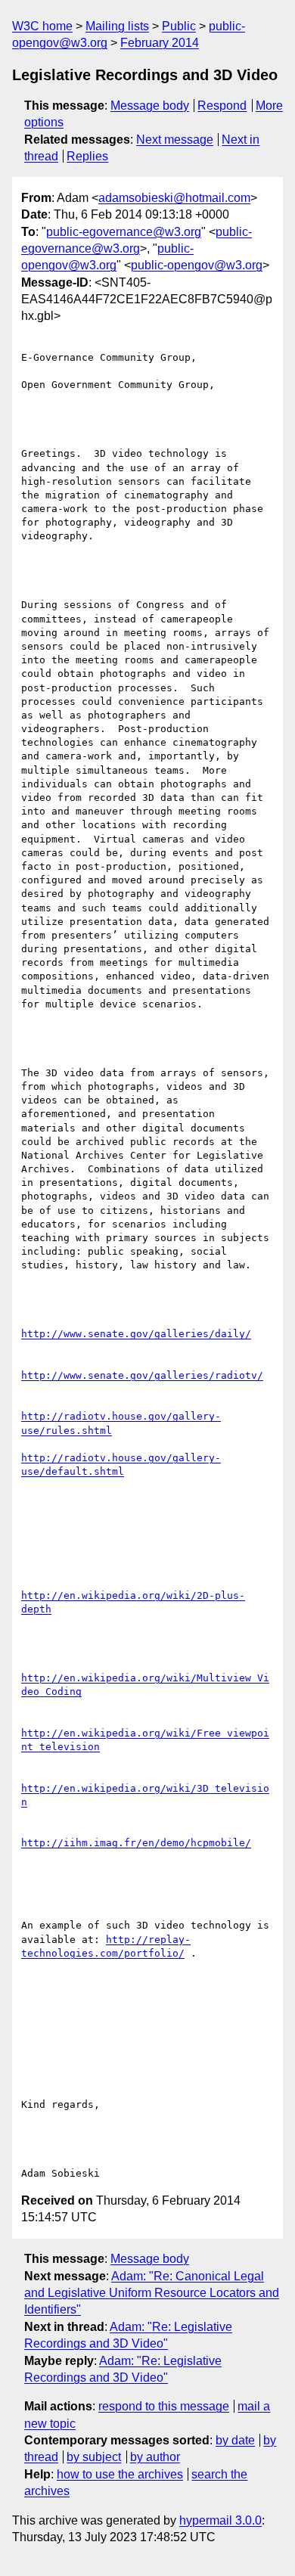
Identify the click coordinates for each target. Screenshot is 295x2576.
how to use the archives (120, 2474)
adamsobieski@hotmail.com (174, 198)
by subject (94, 2457)
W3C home (42, 26)
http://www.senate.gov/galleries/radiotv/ (142, 1375)
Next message (175, 140)
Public (179, 26)
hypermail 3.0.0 (220, 2520)
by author (155, 2457)
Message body (150, 106)
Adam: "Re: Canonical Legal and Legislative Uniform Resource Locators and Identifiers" (152, 2293)
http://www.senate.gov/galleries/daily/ (136, 1334)
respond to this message (164, 2406)
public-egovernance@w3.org (124, 232)
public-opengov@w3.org (197, 265)
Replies (87, 156)
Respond (222, 106)
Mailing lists (117, 26)
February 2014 (160, 43)
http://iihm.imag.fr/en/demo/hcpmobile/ (136, 1843)
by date (235, 2440)
